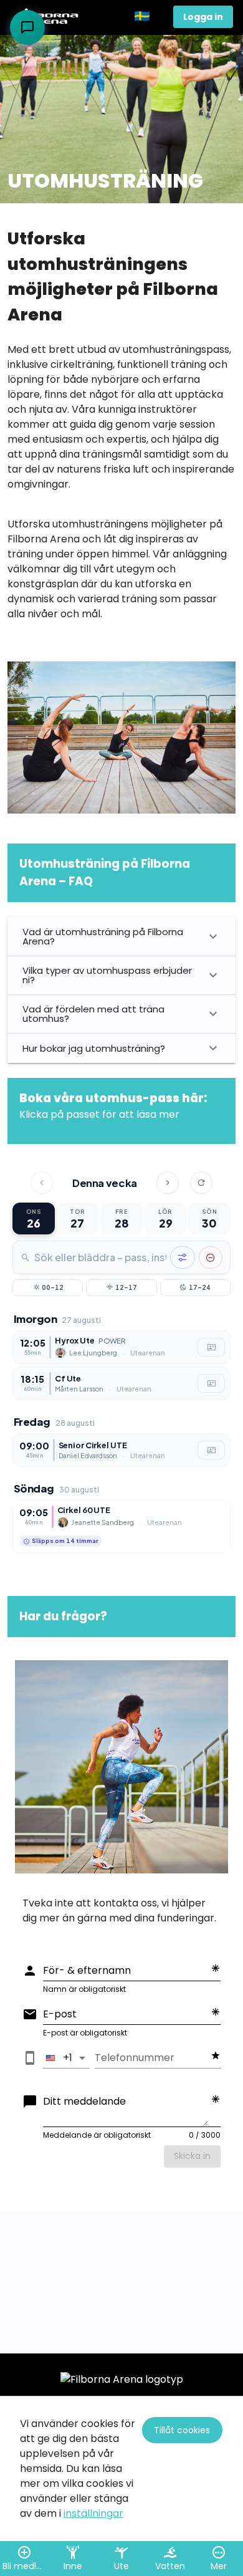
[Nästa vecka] (168, 1183)
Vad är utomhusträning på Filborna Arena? (103, 936)
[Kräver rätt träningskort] (211, 1347)
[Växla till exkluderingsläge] (211, 1257)
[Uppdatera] (201, 1183)
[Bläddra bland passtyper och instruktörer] (183, 1257)
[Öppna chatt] (27, 27)
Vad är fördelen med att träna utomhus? (93, 1014)
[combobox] (100, 1257)
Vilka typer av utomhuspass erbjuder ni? (107, 975)
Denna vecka (105, 1183)
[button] (149, 17)
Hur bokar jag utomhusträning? (94, 1048)
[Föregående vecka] (42, 1183)
